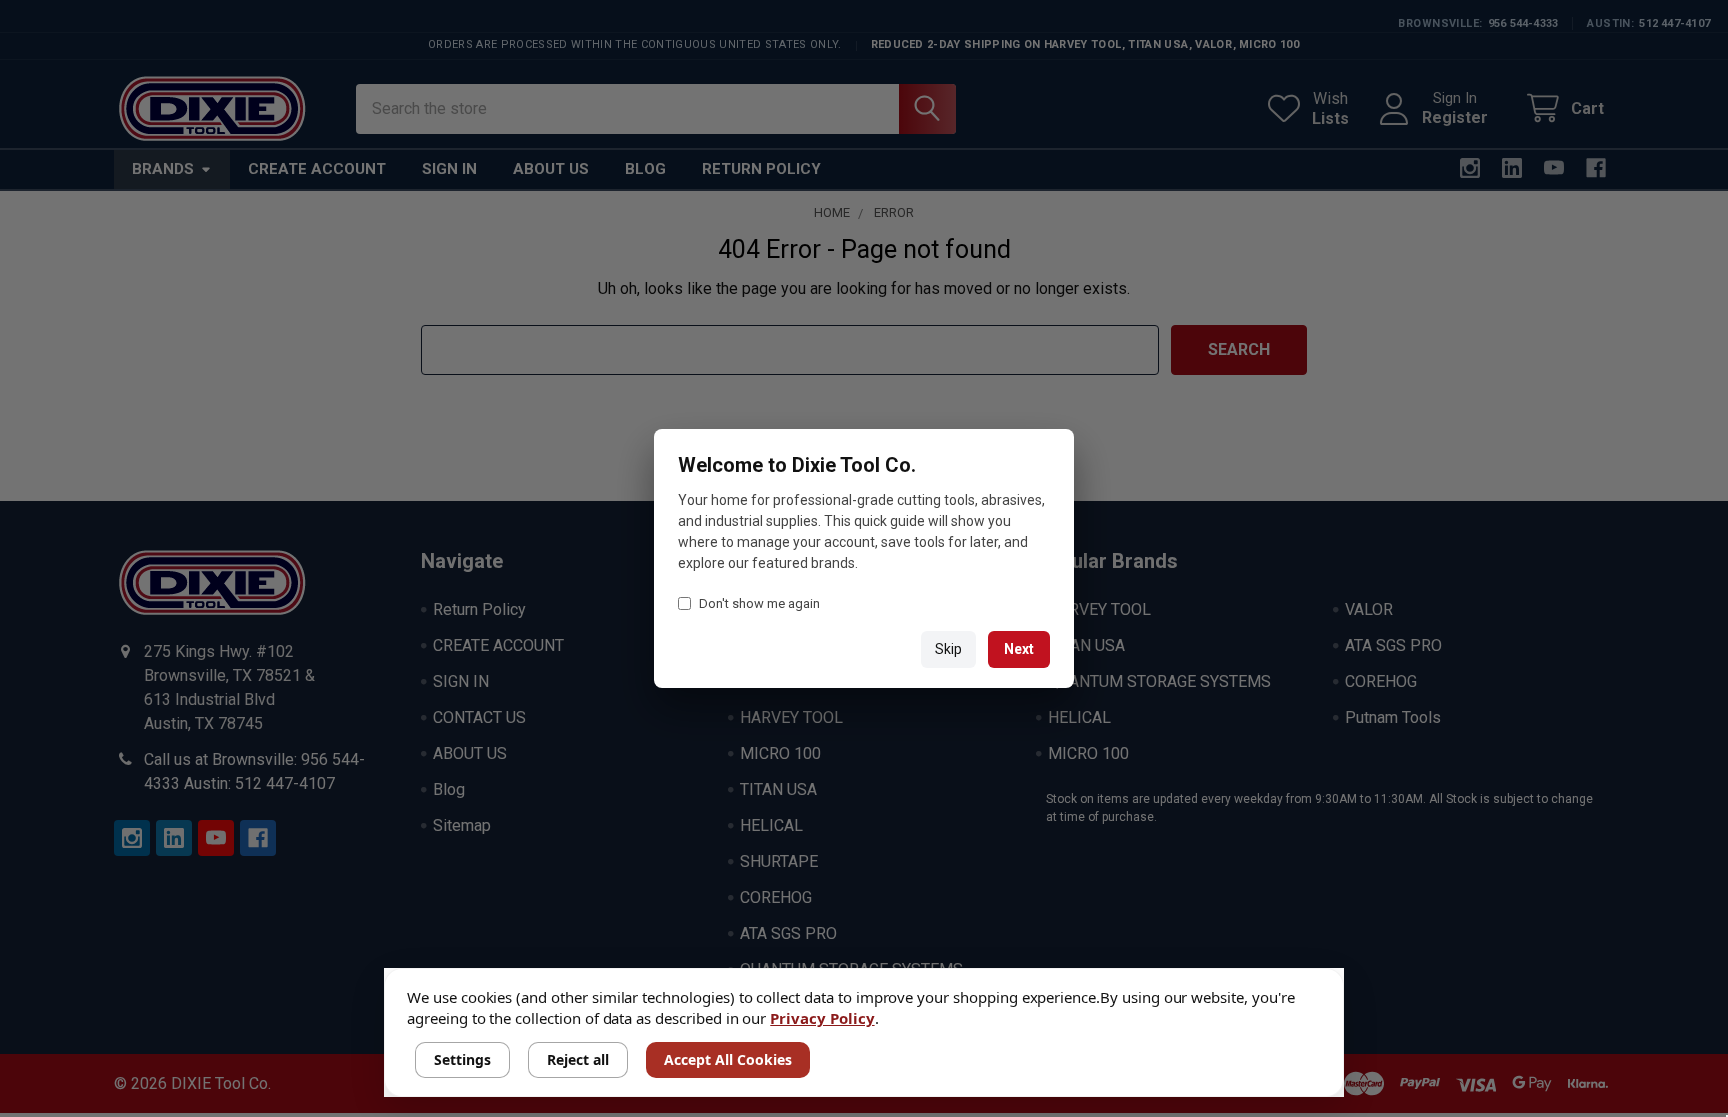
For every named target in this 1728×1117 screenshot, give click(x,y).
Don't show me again (759, 603)
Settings (462, 1059)
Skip (948, 649)
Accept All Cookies (728, 1059)
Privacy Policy (822, 1018)
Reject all (578, 1059)
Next (1019, 649)
